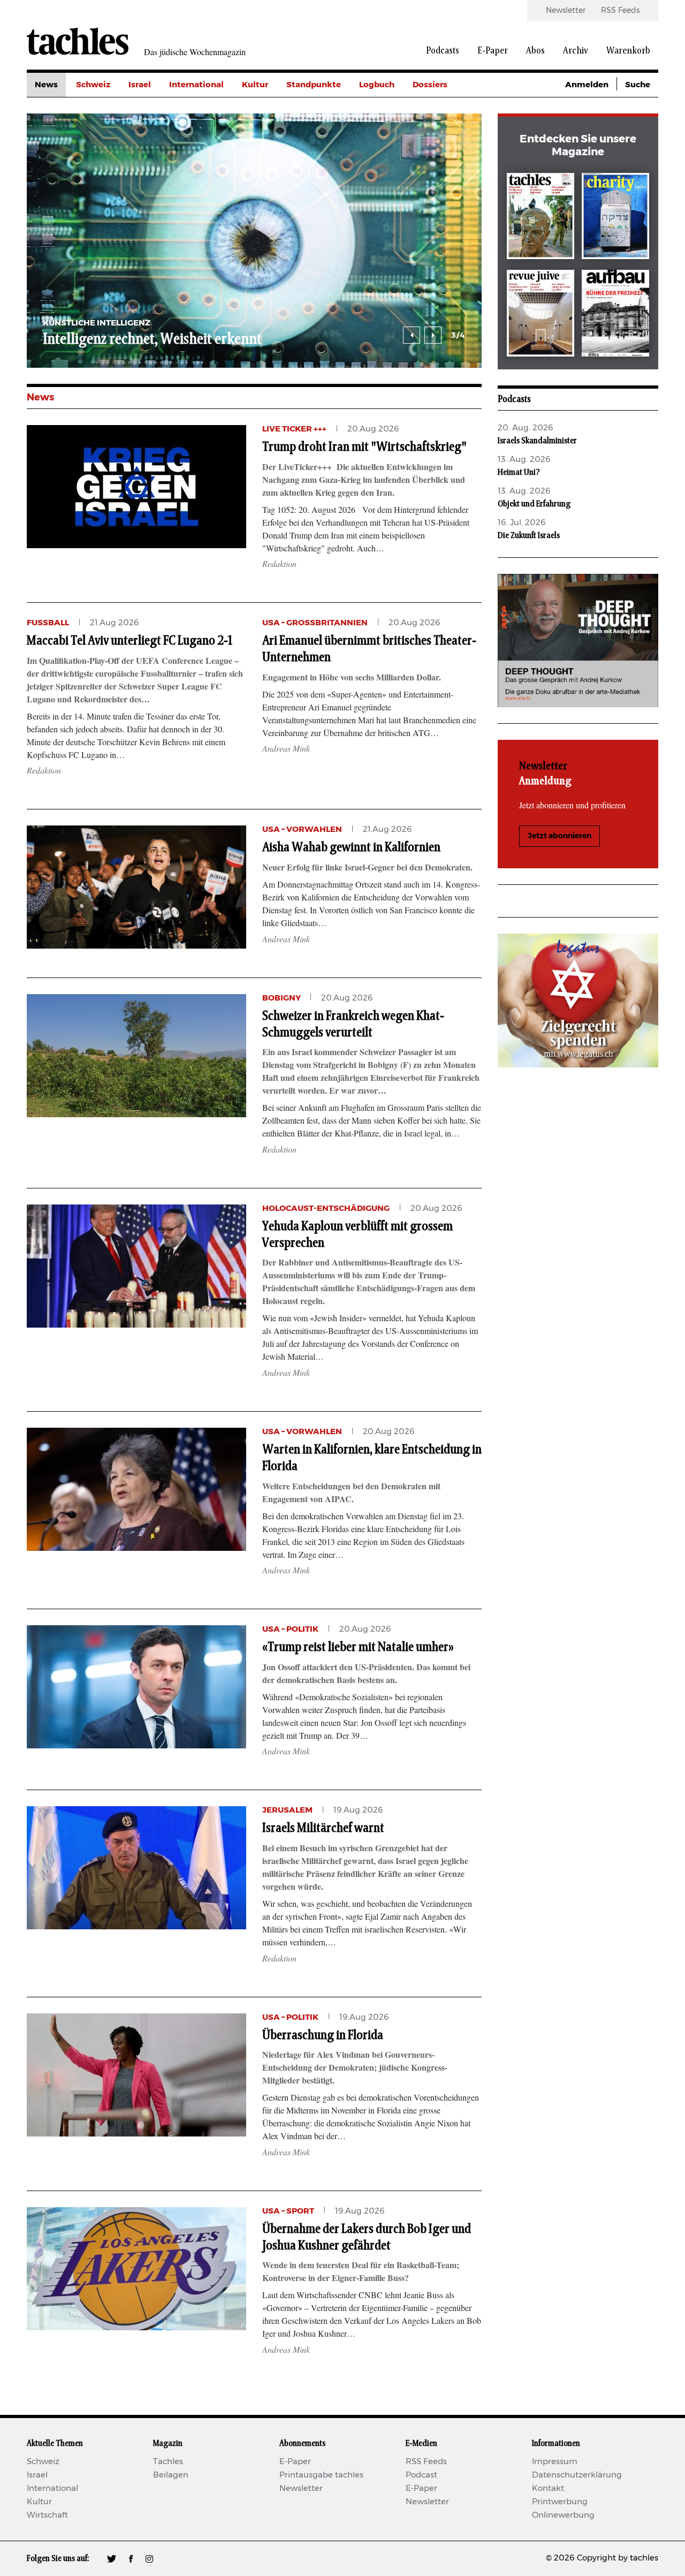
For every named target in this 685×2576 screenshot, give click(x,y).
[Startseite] (78, 41)
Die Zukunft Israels (529, 535)
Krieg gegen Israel (449, 109)
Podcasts (443, 51)
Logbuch (377, 85)
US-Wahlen (436, 181)
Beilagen (171, 2475)
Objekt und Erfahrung (534, 504)
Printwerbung (560, 2502)
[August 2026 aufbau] (615, 315)
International (196, 85)
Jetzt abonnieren (560, 836)
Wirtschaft (47, 2515)
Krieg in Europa (444, 157)
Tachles (168, 2462)
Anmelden (587, 85)
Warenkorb (628, 51)
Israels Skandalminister (537, 441)
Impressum (555, 2462)
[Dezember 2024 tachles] (541, 218)
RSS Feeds (620, 11)
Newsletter (566, 11)
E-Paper (493, 51)
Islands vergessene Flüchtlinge (402, 339)
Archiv (576, 51)
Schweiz (93, 85)
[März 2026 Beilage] (615, 218)
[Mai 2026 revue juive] (541, 315)
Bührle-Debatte (444, 133)
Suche (638, 85)
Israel (140, 85)
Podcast (421, 2475)
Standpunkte (314, 85)
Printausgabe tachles (321, 2475)
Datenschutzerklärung (577, 2475)
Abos (535, 51)
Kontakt (548, 2488)
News (46, 85)
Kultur (255, 85)
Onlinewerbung (563, 2515)
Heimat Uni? (519, 472)
